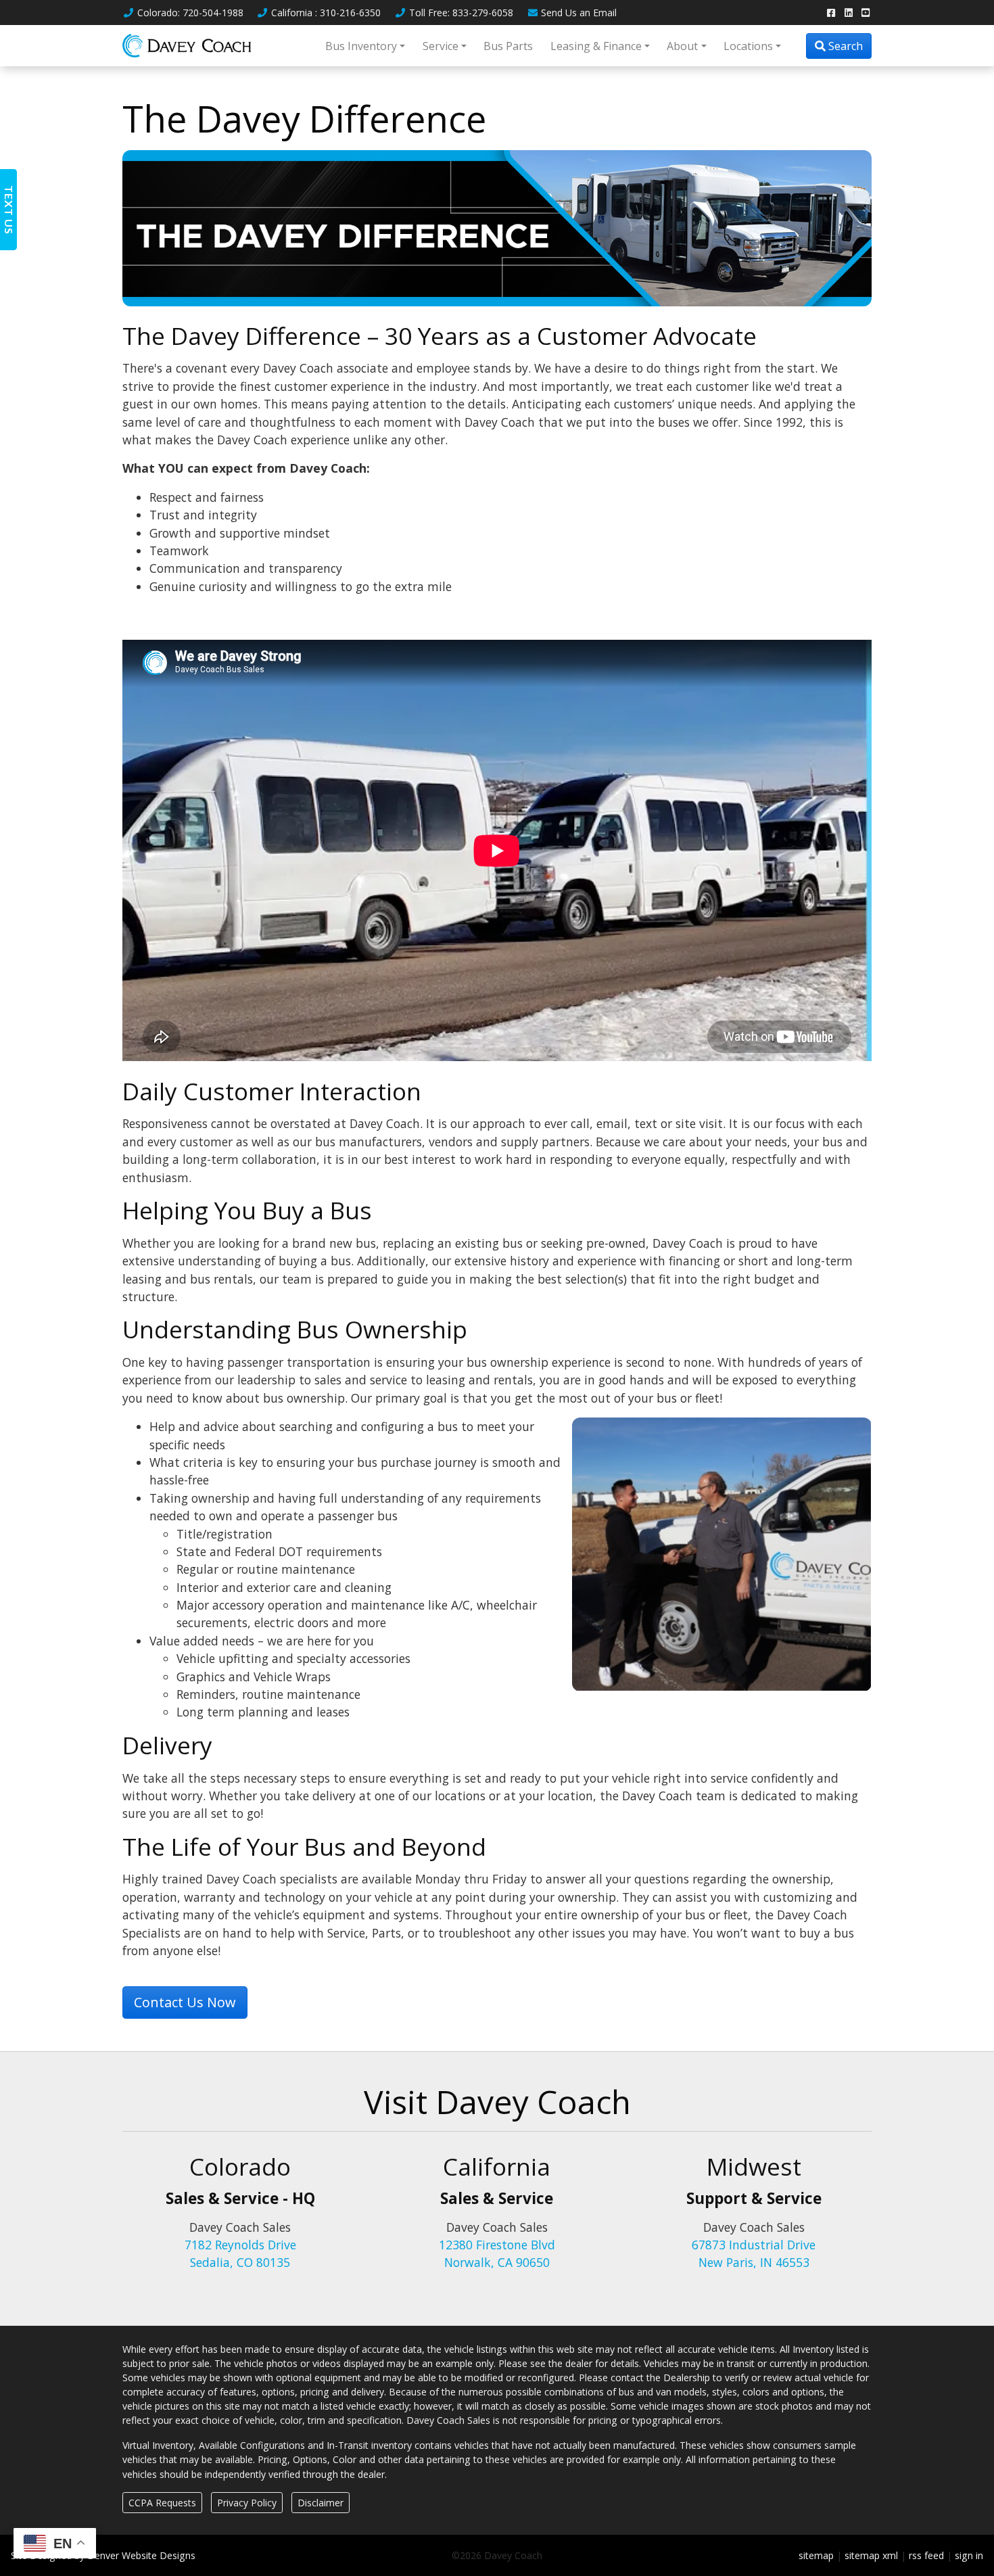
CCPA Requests (162, 2503)
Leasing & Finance (596, 46)
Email (579, 13)
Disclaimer (321, 2503)
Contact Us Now (185, 2002)
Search (844, 46)
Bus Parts (508, 46)
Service (441, 46)
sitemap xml (871, 2555)
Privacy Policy (247, 2503)
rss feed (926, 2555)
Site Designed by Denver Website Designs (103, 2555)
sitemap (816, 2555)
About (682, 46)
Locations (748, 46)
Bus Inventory (361, 46)
